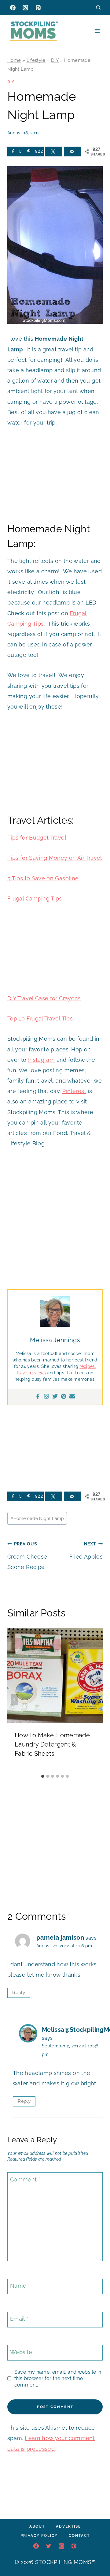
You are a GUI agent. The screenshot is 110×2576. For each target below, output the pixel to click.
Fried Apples (86, 1550)
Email (19, 2319)
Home (14, 60)
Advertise (68, 2526)
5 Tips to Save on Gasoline (43, 878)
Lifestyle (36, 60)
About (37, 2526)
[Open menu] (97, 31)
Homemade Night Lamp (37, 1518)
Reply (19, 1993)
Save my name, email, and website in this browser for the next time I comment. (58, 2378)
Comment (25, 2179)
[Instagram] (25, 8)
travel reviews (31, 1373)
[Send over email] (73, 152)
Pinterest (74, 1091)
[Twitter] (55, 1397)
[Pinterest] (38, 8)
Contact (79, 2536)
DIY (55, 60)
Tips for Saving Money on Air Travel (55, 858)
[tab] (43, 1776)
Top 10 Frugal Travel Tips (40, 1018)
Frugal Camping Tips (35, 899)
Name (20, 2286)
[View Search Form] (98, 7)
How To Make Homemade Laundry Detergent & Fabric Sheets (52, 1744)
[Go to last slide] (15, 1699)
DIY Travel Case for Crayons (44, 998)
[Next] (95, 1699)
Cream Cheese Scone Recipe (27, 1556)
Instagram (41, 1060)
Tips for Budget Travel (37, 838)
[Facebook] (13, 8)
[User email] (72, 1397)
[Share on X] (54, 152)
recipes (87, 1366)
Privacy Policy (39, 2536)
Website (21, 2352)
